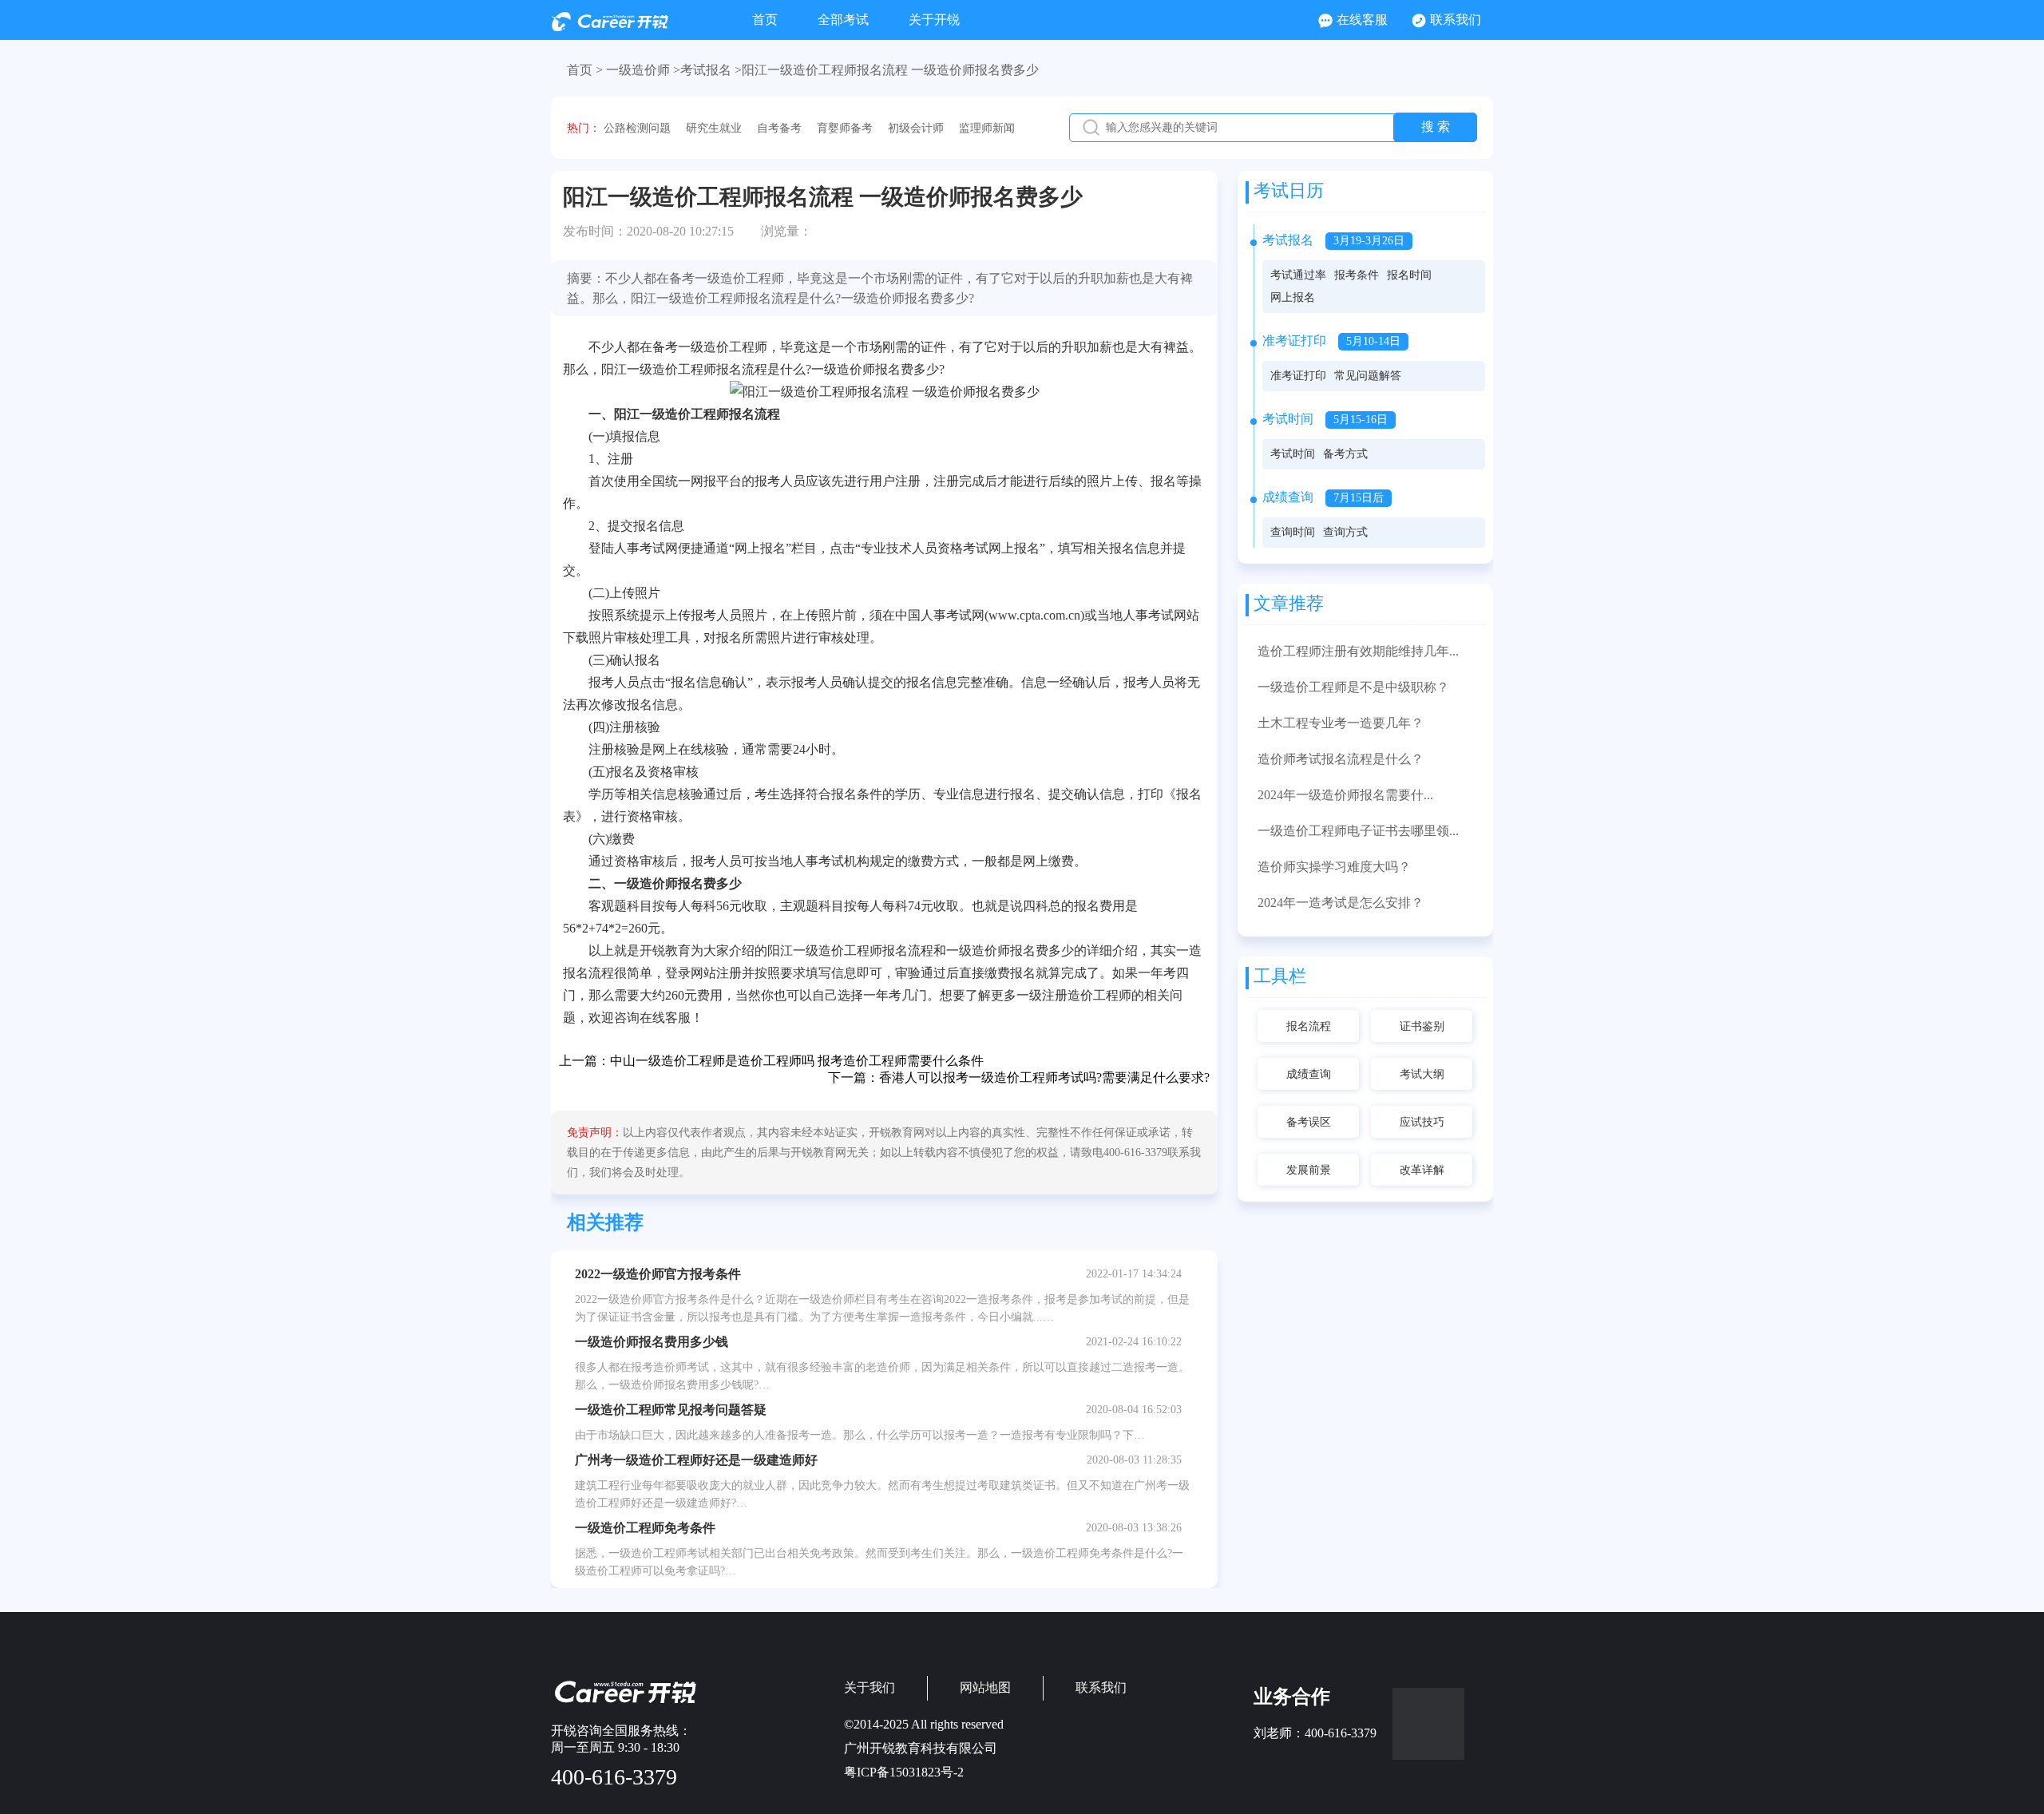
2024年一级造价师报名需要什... (1345, 795)
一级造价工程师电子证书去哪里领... (1358, 831)
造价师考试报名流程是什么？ (1341, 759)
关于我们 (869, 1687)
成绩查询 (1309, 1074)
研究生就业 (714, 128)
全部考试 (843, 20)
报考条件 (1357, 275)
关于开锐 (934, 20)
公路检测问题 (637, 128)
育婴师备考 (845, 128)
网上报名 (1293, 297)
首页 (765, 20)
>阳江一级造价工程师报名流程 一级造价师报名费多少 (887, 70)
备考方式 (1345, 454)
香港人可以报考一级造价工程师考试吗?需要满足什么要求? (1044, 1077)
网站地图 (985, 1687)
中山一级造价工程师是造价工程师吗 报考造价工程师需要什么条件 (797, 1061)
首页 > (585, 70)
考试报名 (706, 70)
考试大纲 (1422, 1074)
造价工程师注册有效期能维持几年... (1358, 651)
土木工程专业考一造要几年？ (1341, 723)
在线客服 (1362, 20)
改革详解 (1422, 1170)
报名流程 (1309, 1026)
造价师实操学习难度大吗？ (1334, 867)
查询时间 (1293, 532)
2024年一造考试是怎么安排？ (1341, 903)
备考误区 (1309, 1122)
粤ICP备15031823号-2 (904, 1772)
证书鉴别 (1422, 1026)
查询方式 (1345, 532)
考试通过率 (1298, 275)
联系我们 (1456, 20)
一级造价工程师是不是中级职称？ (1353, 687)
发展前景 (1309, 1170)
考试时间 (1293, 454)
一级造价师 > (643, 70)
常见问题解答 (1368, 376)
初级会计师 (916, 128)
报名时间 (1409, 275)
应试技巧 (1422, 1122)
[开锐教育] (610, 27)
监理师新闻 (987, 128)
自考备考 (779, 128)
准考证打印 (1298, 376)
